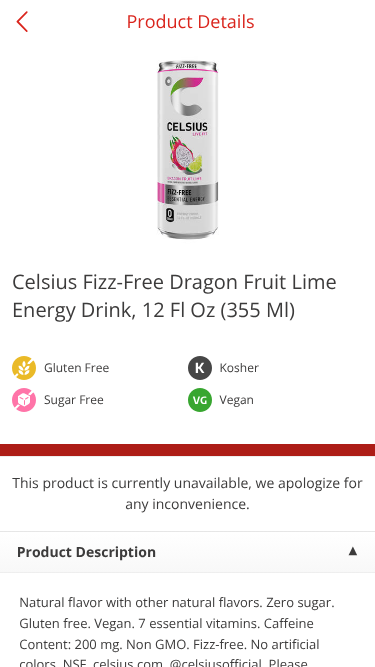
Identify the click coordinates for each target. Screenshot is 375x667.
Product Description (86, 552)
